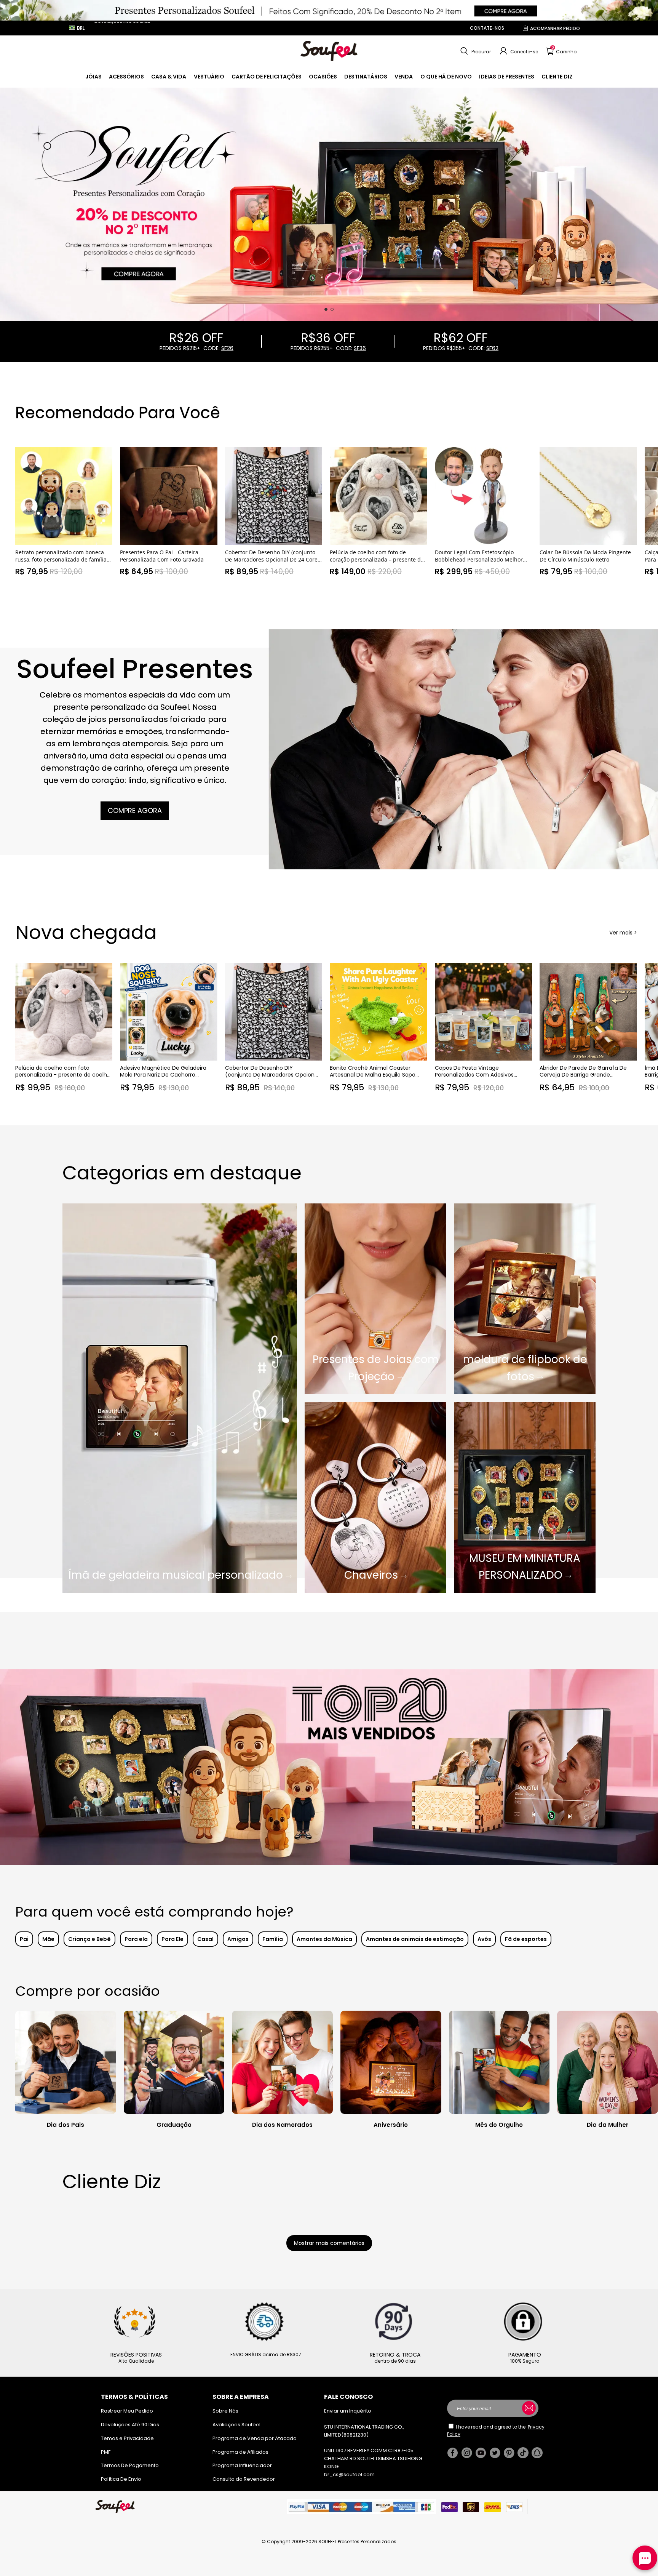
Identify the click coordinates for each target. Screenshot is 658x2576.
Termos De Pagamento (130, 2465)
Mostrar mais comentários (329, 2243)
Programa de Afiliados (240, 2452)
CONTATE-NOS (487, 28)
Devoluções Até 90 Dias (130, 2425)
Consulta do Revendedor (244, 2479)
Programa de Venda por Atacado (255, 2438)
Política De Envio (121, 2479)
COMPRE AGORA (135, 810)
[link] (93, 77)
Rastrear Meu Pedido (127, 2411)
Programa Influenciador (242, 2465)
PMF (106, 2452)
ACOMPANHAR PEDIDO (555, 28)
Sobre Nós (225, 2411)
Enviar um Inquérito (348, 2411)
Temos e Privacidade (127, 2438)
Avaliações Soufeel (236, 2425)
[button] (475, 51)
